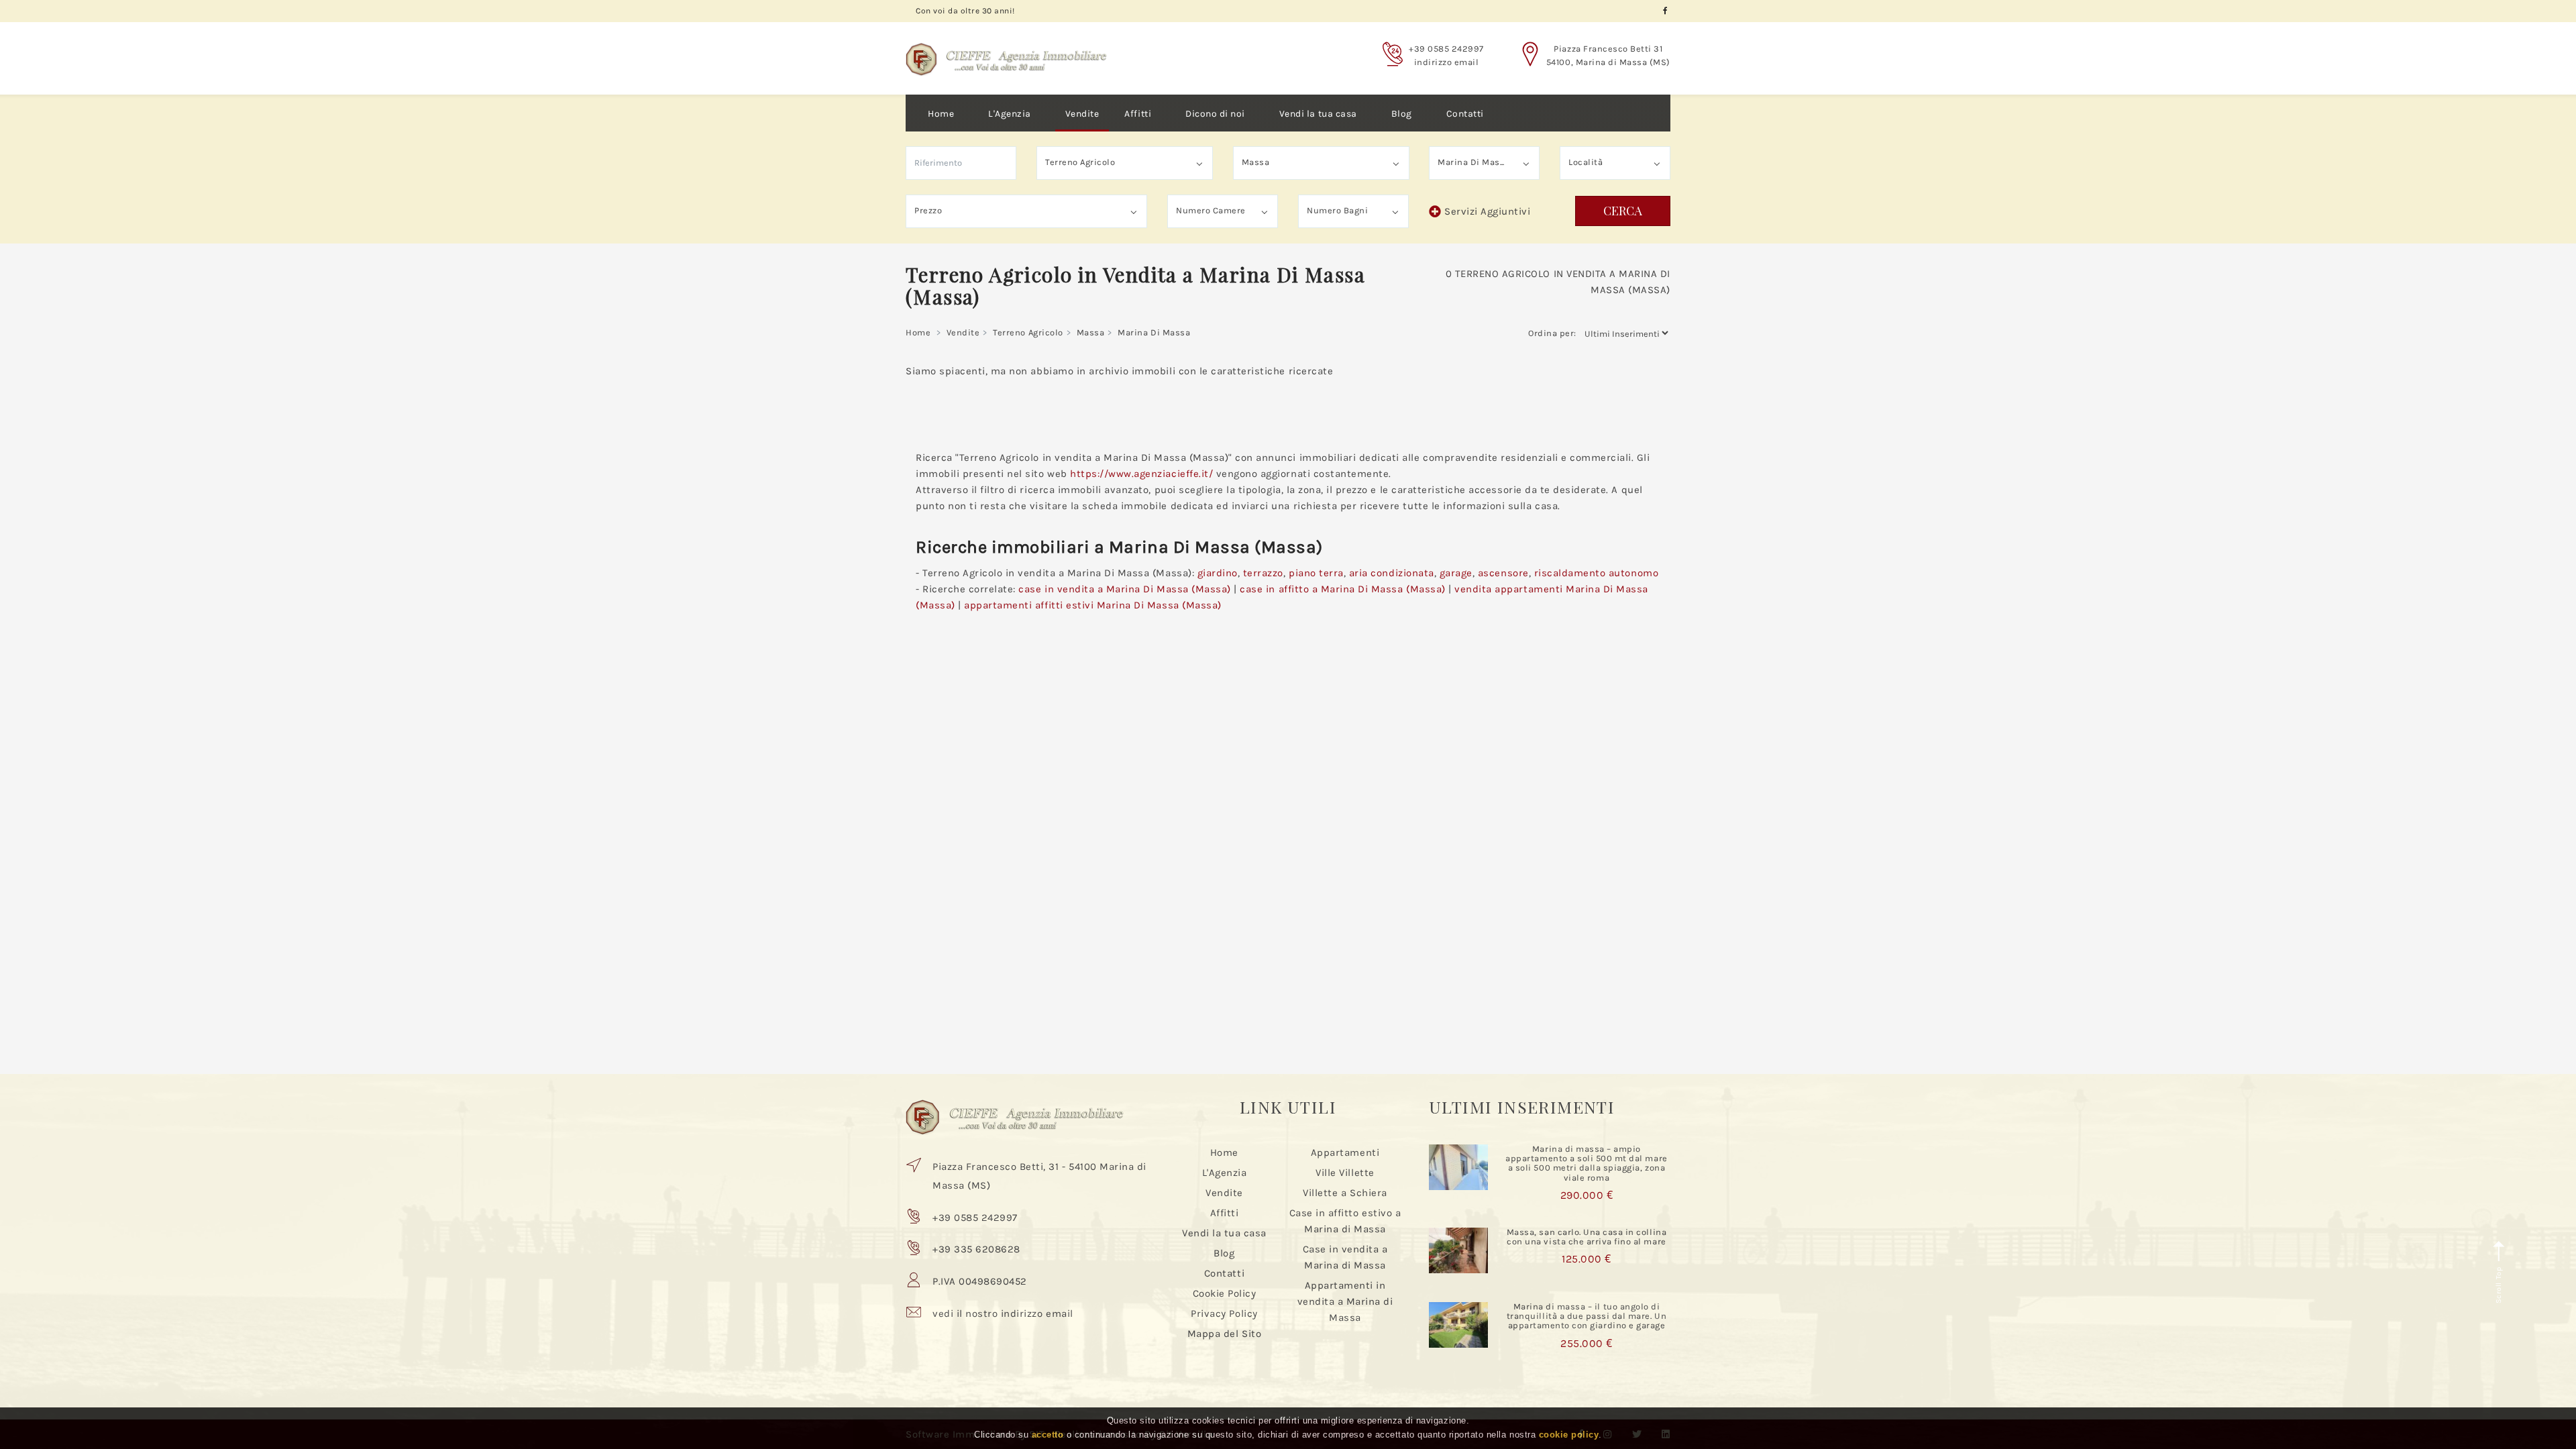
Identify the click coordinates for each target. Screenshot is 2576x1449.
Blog (1402, 114)
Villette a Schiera (1345, 1193)
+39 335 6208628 (976, 1249)
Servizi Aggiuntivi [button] (1487, 211)
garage (1456, 573)
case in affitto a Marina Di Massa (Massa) (1342, 589)
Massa (1091, 332)
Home (941, 114)
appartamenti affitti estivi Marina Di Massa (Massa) (1093, 605)
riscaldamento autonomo (1596, 573)
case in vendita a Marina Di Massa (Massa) (1124, 589)
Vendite (1082, 114)
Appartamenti (1345, 1152)
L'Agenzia (1010, 114)
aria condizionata (1392, 573)
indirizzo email (1447, 62)
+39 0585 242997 (1446, 49)
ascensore (1503, 573)
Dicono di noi (1215, 114)
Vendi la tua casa (1318, 114)
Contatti (1465, 114)
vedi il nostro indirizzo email (1003, 1313)
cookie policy (1569, 1435)
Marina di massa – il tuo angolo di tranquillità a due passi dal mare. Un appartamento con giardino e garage (1587, 1316)
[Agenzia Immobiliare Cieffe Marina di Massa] (1006, 49)
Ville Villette (1345, 1173)
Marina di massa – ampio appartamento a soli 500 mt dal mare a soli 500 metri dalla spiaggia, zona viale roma (1586, 1163)
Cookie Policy (1225, 1293)
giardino (1218, 573)
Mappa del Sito (1224, 1334)
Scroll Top (2499, 1284)
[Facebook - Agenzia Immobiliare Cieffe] (1665, 11)
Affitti (1138, 114)
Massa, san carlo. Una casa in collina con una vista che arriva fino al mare (1587, 1237)
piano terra (1316, 573)
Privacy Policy (1224, 1313)
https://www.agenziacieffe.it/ (1141, 474)
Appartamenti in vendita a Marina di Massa (1345, 1301)
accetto (1048, 1435)
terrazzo (1263, 573)
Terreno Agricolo (1028, 332)
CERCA (1623, 211)
